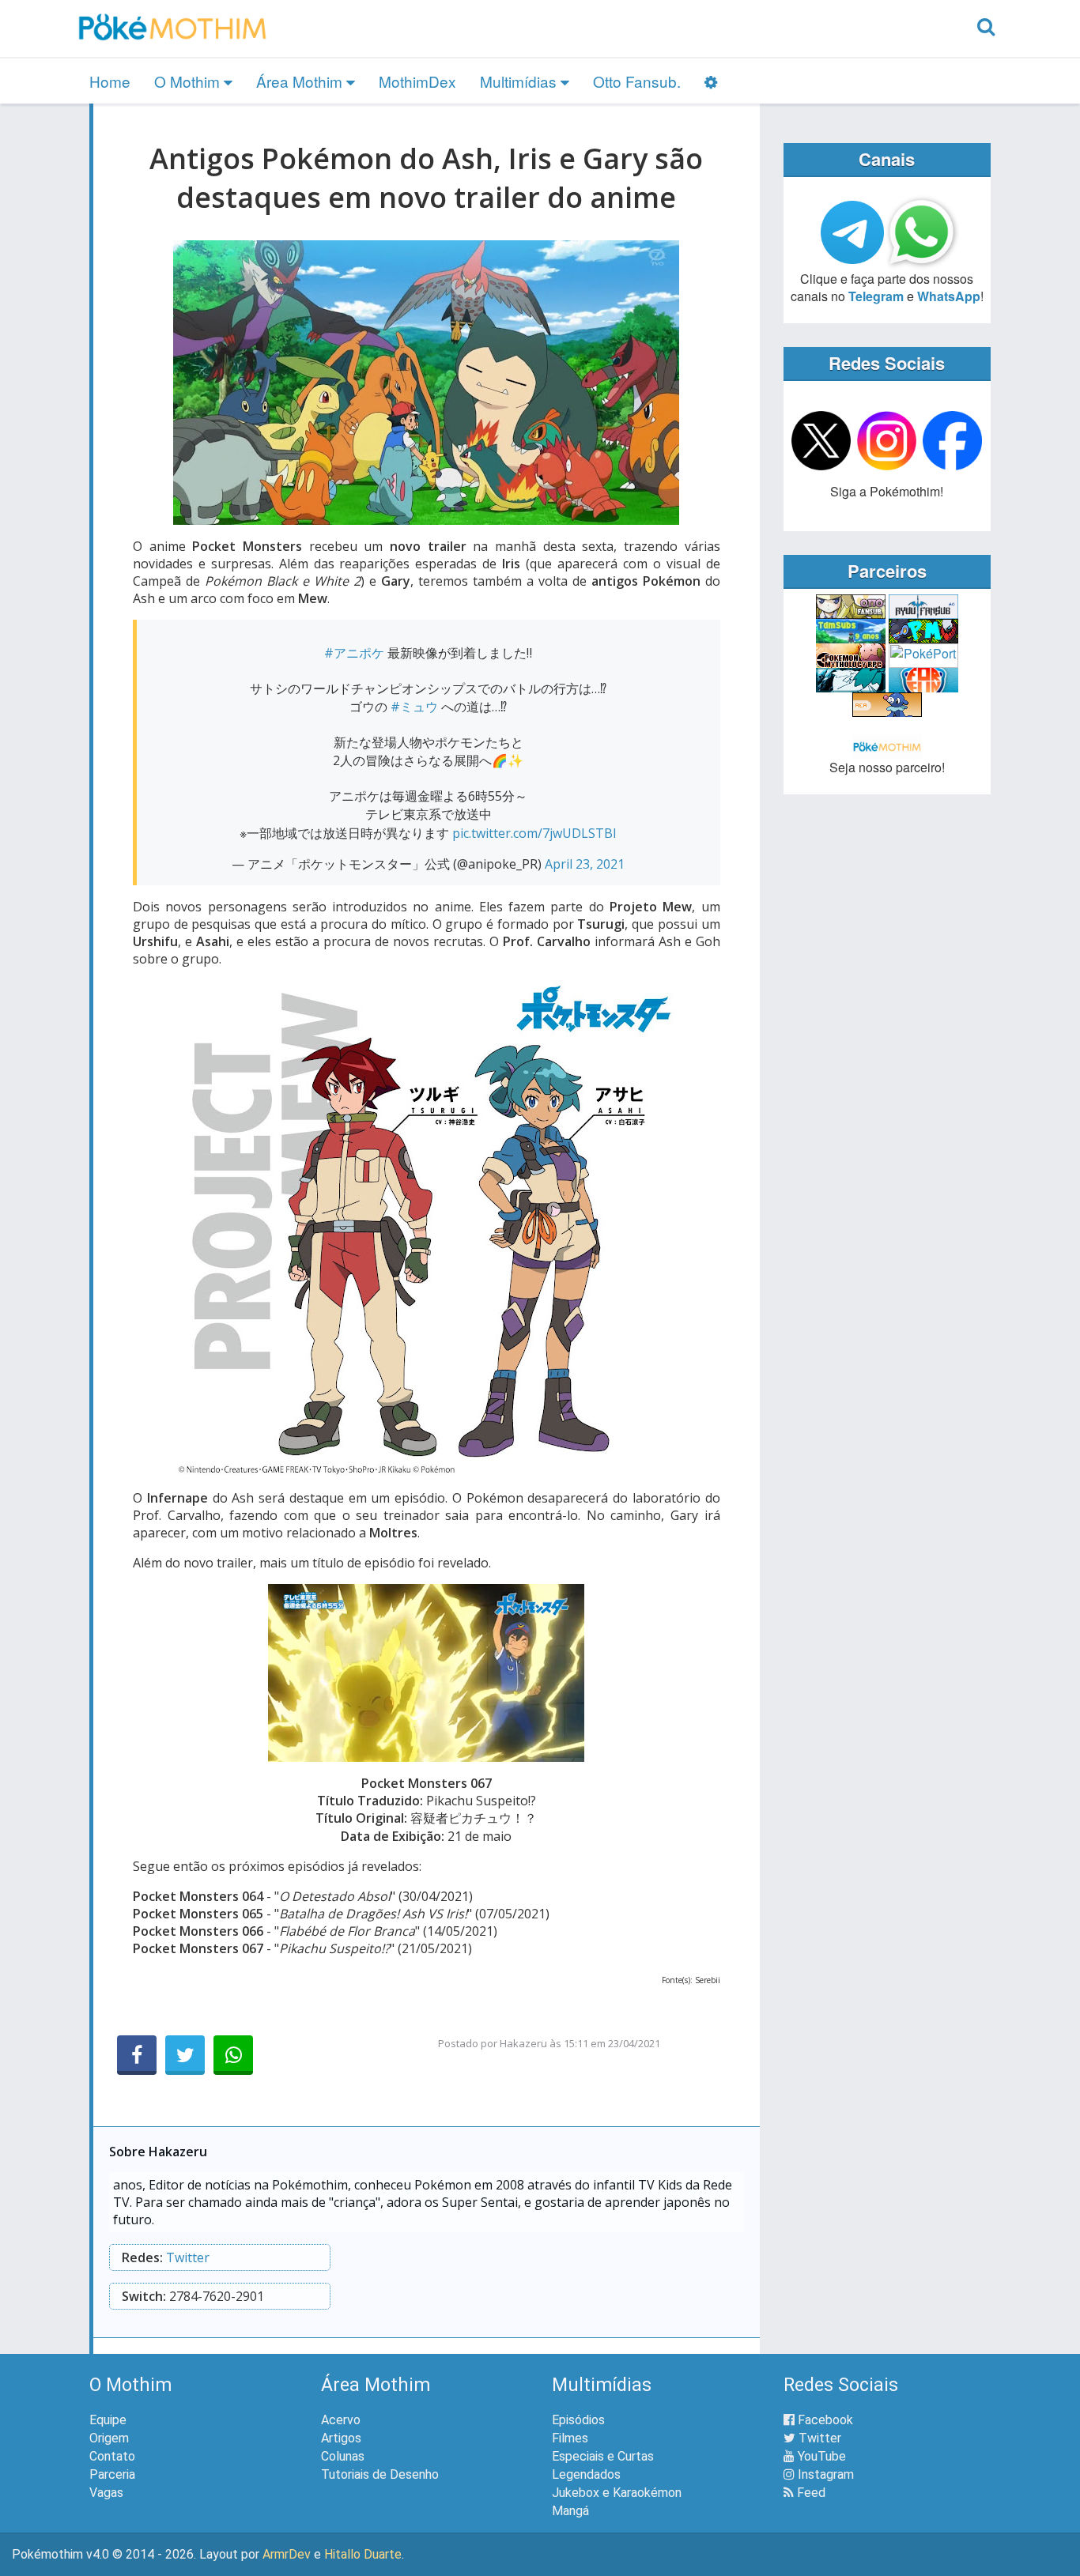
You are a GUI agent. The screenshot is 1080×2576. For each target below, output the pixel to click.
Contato (112, 2456)
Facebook (824, 2420)
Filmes (570, 2438)
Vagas (106, 2493)
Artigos (341, 2438)
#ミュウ (414, 707)
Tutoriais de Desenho (380, 2474)
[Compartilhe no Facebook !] (137, 2055)
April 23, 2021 (585, 864)
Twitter (188, 2257)
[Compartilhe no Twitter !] (185, 2055)
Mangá (570, 2511)
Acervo (341, 2420)
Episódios (578, 2420)
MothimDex (417, 81)
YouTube (820, 2456)
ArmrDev (287, 2554)
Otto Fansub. (637, 81)
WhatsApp (949, 296)
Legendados (586, 2474)
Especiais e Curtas (603, 2456)
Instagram (824, 2474)
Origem (109, 2438)
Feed (810, 2493)
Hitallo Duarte (363, 2554)
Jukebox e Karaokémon (617, 2493)
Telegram (876, 296)
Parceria (112, 2474)
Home (110, 81)
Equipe (108, 2420)
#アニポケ (354, 653)
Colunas (343, 2456)
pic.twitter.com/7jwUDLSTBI (534, 833)
